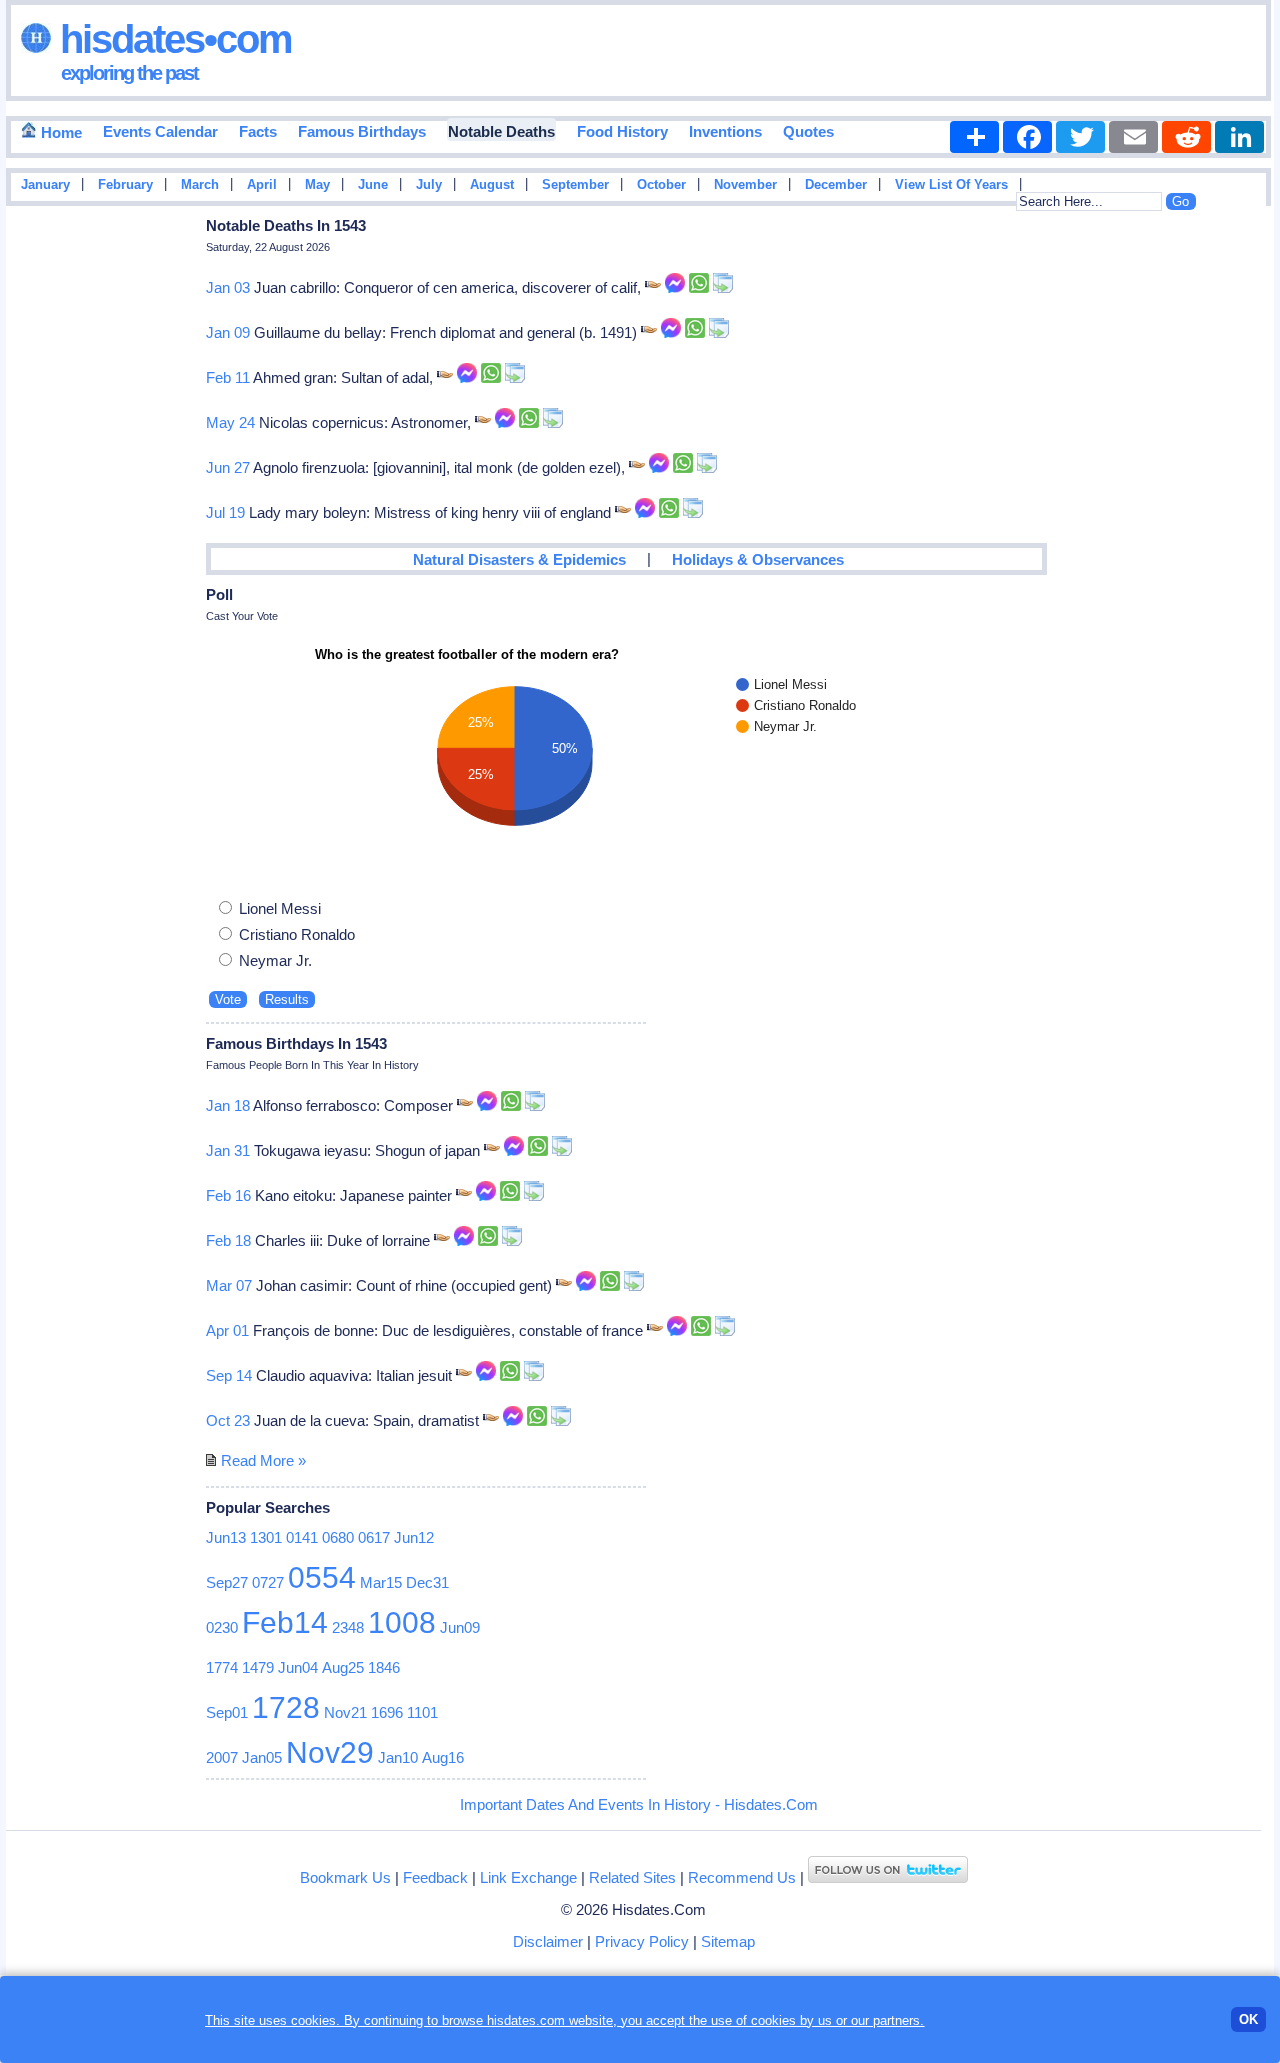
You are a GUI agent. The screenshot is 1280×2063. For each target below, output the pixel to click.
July (429, 185)
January (45, 185)
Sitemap (728, 1941)
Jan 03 (228, 287)
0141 (302, 1537)
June (373, 185)
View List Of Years (951, 185)
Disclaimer (548, 1941)
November (745, 185)
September (575, 185)
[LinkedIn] (1239, 137)
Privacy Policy (642, 1941)
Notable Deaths (501, 131)
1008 (402, 1622)
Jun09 (460, 1627)
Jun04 (298, 1667)
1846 (384, 1667)
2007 (222, 1757)
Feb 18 (228, 1240)
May (317, 185)
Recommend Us (742, 1877)
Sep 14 (229, 1375)
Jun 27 (228, 467)
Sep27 (227, 1582)
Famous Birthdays (362, 131)
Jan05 (262, 1757)
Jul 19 (225, 512)
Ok (1248, 2019)
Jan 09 (228, 332)
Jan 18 (228, 1105)
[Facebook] (1027, 137)
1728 (286, 1707)
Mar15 (381, 1582)
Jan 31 (228, 1150)
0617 (374, 1537)
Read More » (263, 1460)
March (200, 185)
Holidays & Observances (758, 559)
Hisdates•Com (171, 39)
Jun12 (414, 1537)
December (836, 185)
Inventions (725, 131)
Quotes (808, 131)
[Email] (1133, 137)
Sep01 (227, 1712)
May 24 (230, 422)
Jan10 (398, 1757)
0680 (338, 1537)
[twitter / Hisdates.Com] (888, 1877)
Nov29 (330, 1752)
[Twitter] (1080, 137)
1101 (422, 1712)
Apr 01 (227, 1330)
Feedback (435, 1877)
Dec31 (427, 1582)
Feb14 (285, 1622)
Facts (258, 131)
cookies (773, 2020)
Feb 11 (228, 377)
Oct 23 (228, 1420)
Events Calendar (160, 131)
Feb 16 (228, 1195)
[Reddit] (1186, 137)
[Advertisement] (1214, 533)
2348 (348, 1627)
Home (59, 132)
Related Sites (632, 1877)
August (492, 185)
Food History (622, 131)
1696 (387, 1712)
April (262, 185)
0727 (268, 1582)
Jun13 (226, 1537)
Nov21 (345, 1712)
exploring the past (129, 73)
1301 (266, 1537)
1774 (222, 1667)
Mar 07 (229, 1285)
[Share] (974, 137)
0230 (222, 1627)
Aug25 (343, 1667)
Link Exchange (528, 1877)
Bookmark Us (345, 1877)
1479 (258, 1667)
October (661, 185)
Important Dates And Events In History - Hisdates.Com (639, 1804)
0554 (322, 1577)
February (125, 185)
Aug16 (443, 1757)
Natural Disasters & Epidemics (519, 559)
